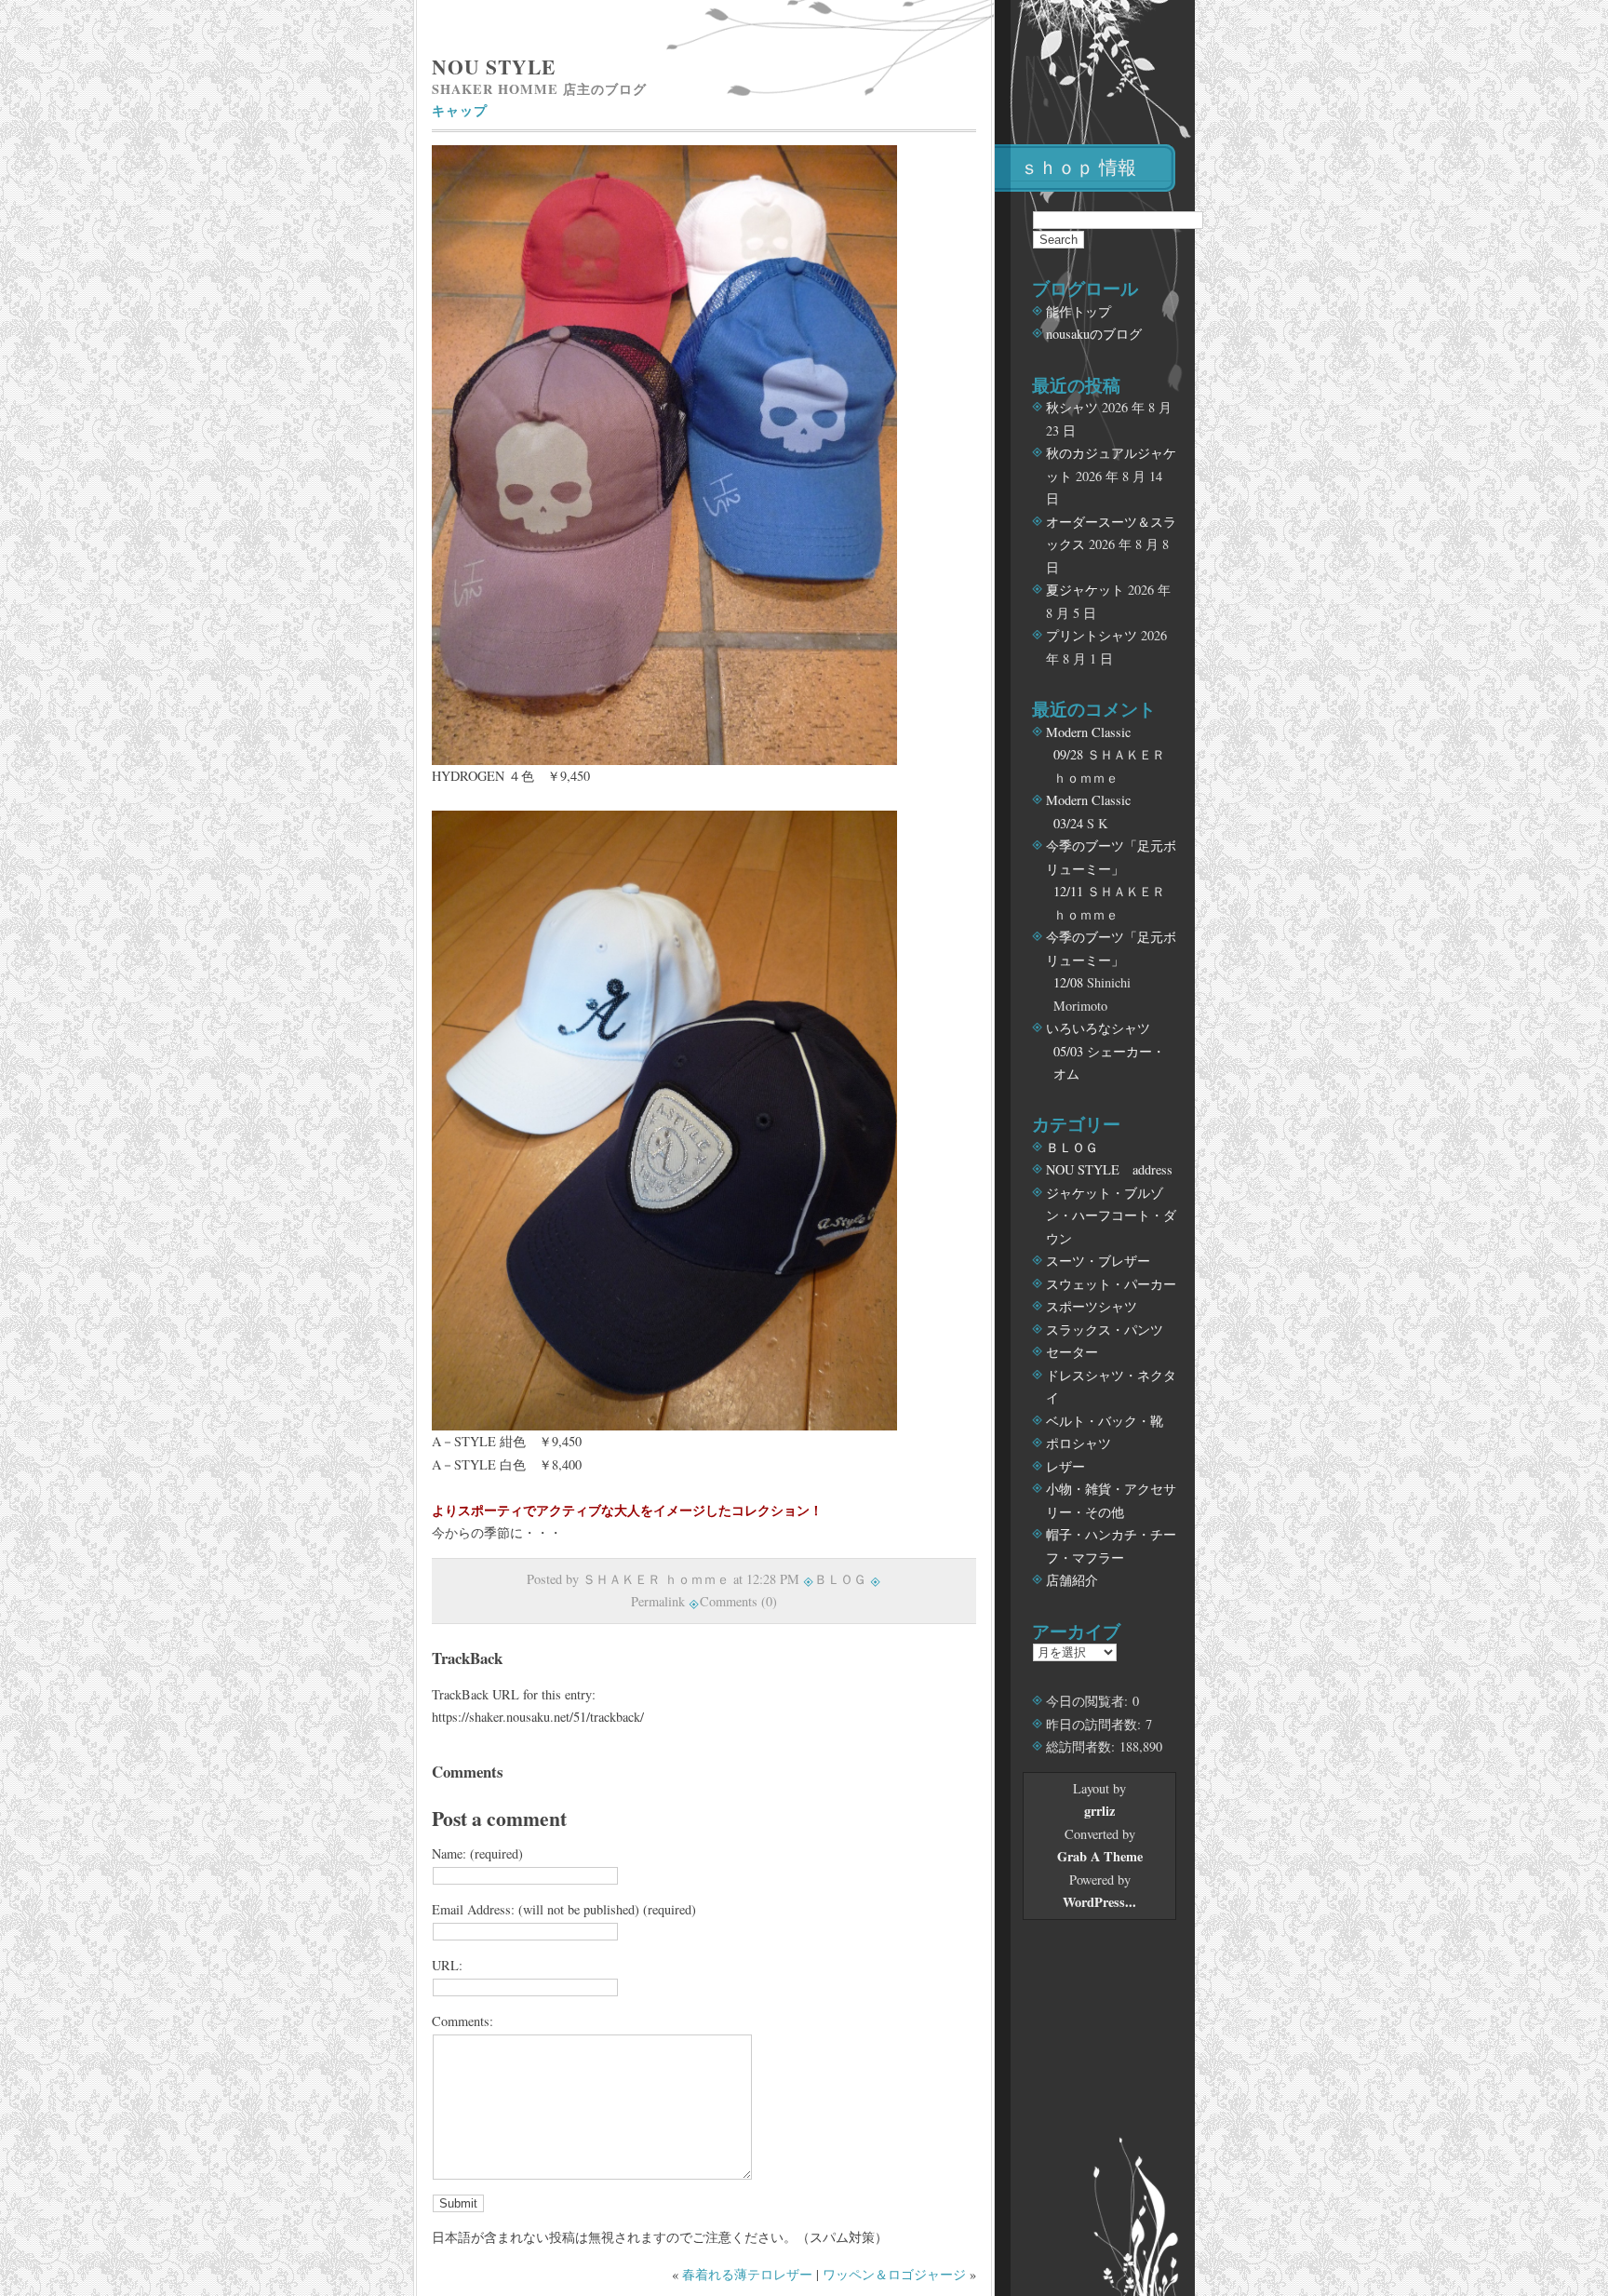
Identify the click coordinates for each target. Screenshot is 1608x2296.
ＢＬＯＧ (840, 1579)
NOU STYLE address (1109, 1169)
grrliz (1099, 1811)
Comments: (462, 2021)
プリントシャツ (1092, 635)
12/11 (1068, 891)
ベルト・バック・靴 (1105, 1421)
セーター (1072, 1352)
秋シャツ (1072, 407)
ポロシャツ (1079, 1443)
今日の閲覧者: (1089, 1701)
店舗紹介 (1072, 1580)
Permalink (658, 1601)
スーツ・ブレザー (1098, 1261)
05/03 (1068, 1051)
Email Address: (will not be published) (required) (564, 1909)
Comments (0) (738, 1601)
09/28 (1068, 754)
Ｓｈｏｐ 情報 (1078, 167)
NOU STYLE (494, 67)
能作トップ (1079, 311)
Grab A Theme (1100, 1856)
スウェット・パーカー (1111, 1284)
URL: (447, 1965)
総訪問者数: (1083, 1746)
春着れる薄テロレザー (747, 2274)
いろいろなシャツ (1098, 1028)
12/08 (1068, 982)
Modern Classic (1088, 732)
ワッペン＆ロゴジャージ (894, 2274)
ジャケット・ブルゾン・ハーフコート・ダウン (1111, 1215)
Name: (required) (477, 1853)
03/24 (1068, 823)
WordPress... (1099, 1902)
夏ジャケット (1085, 590)
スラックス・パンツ (1105, 1329)
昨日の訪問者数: (1096, 1724)
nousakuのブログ (1094, 334)
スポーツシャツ (1092, 1306)
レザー (1065, 1466)
